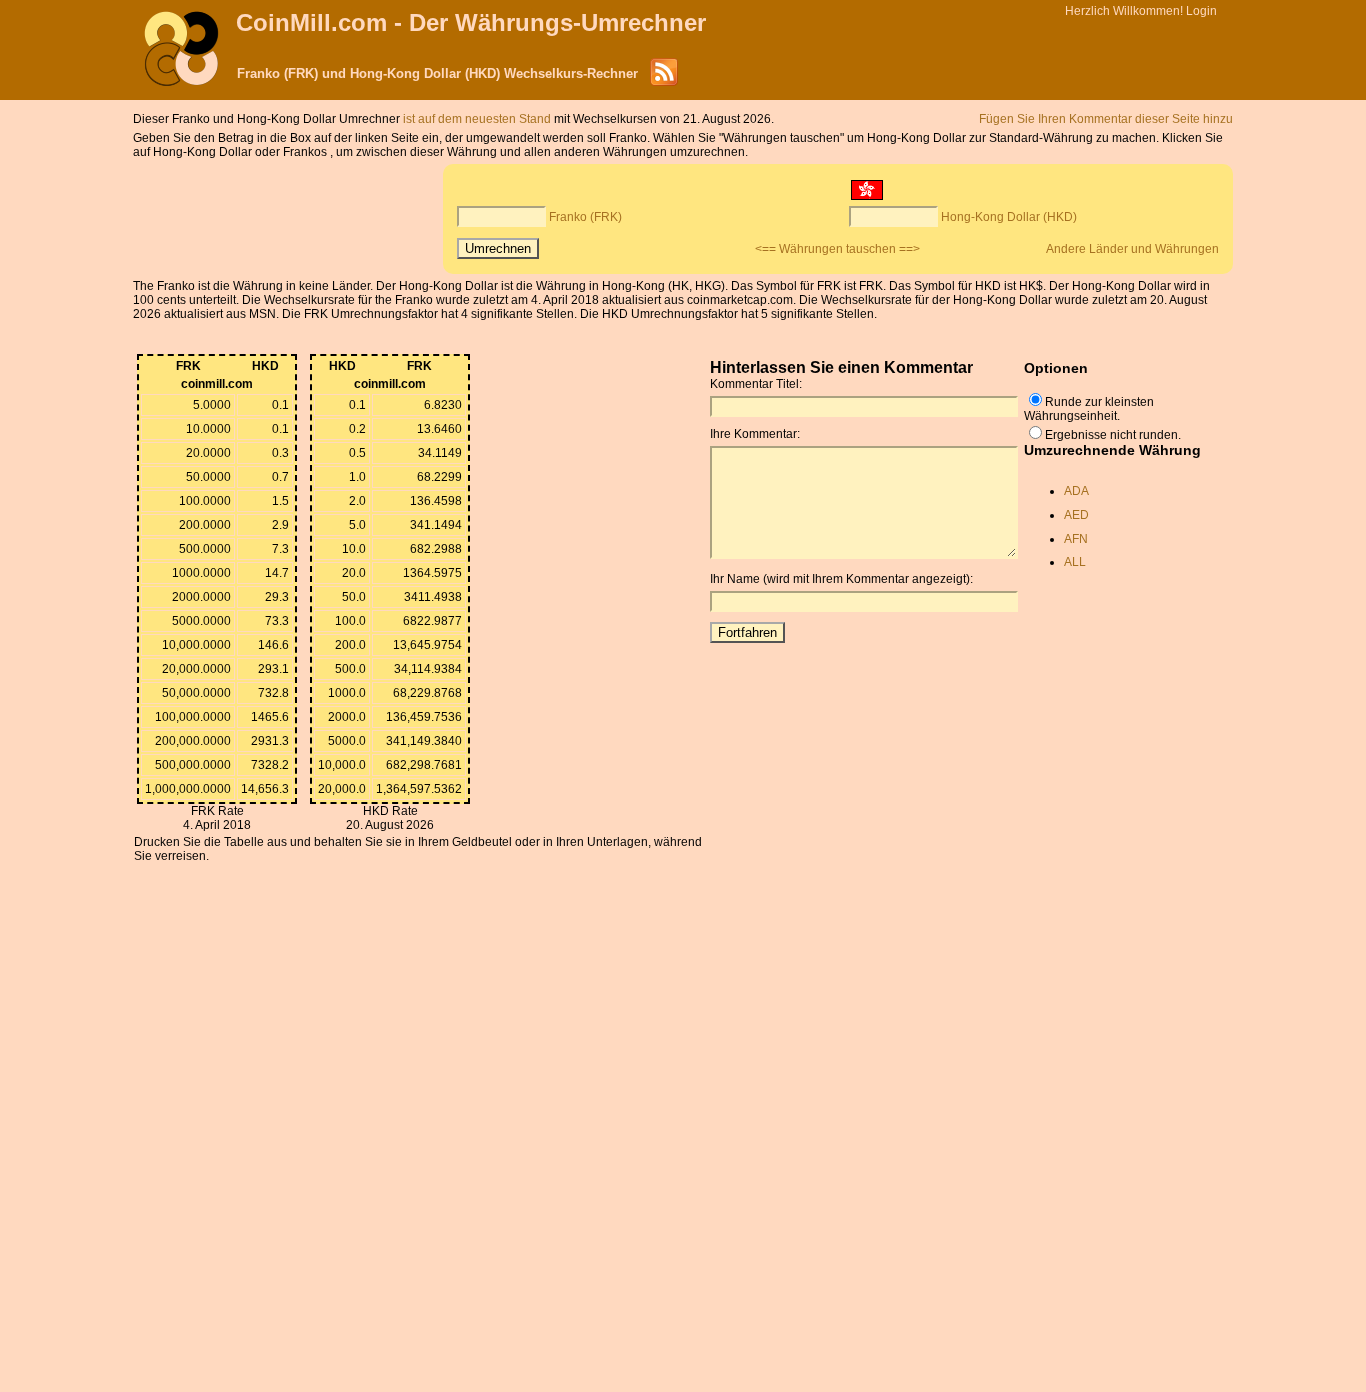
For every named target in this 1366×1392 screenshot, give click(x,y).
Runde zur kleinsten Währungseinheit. (1089, 409)
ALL (1075, 562)
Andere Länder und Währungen (1132, 249)
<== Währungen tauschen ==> (837, 249)
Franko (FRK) (585, 217)
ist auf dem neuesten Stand (478, 119)
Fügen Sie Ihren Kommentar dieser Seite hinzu (1106, 119)
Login (1201, 11)
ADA (1076, 491)
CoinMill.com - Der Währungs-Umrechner (471, 22)
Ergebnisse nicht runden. (1113, 435)
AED (1076, 515)
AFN (1076, 539)
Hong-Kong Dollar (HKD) (1009, 217)
